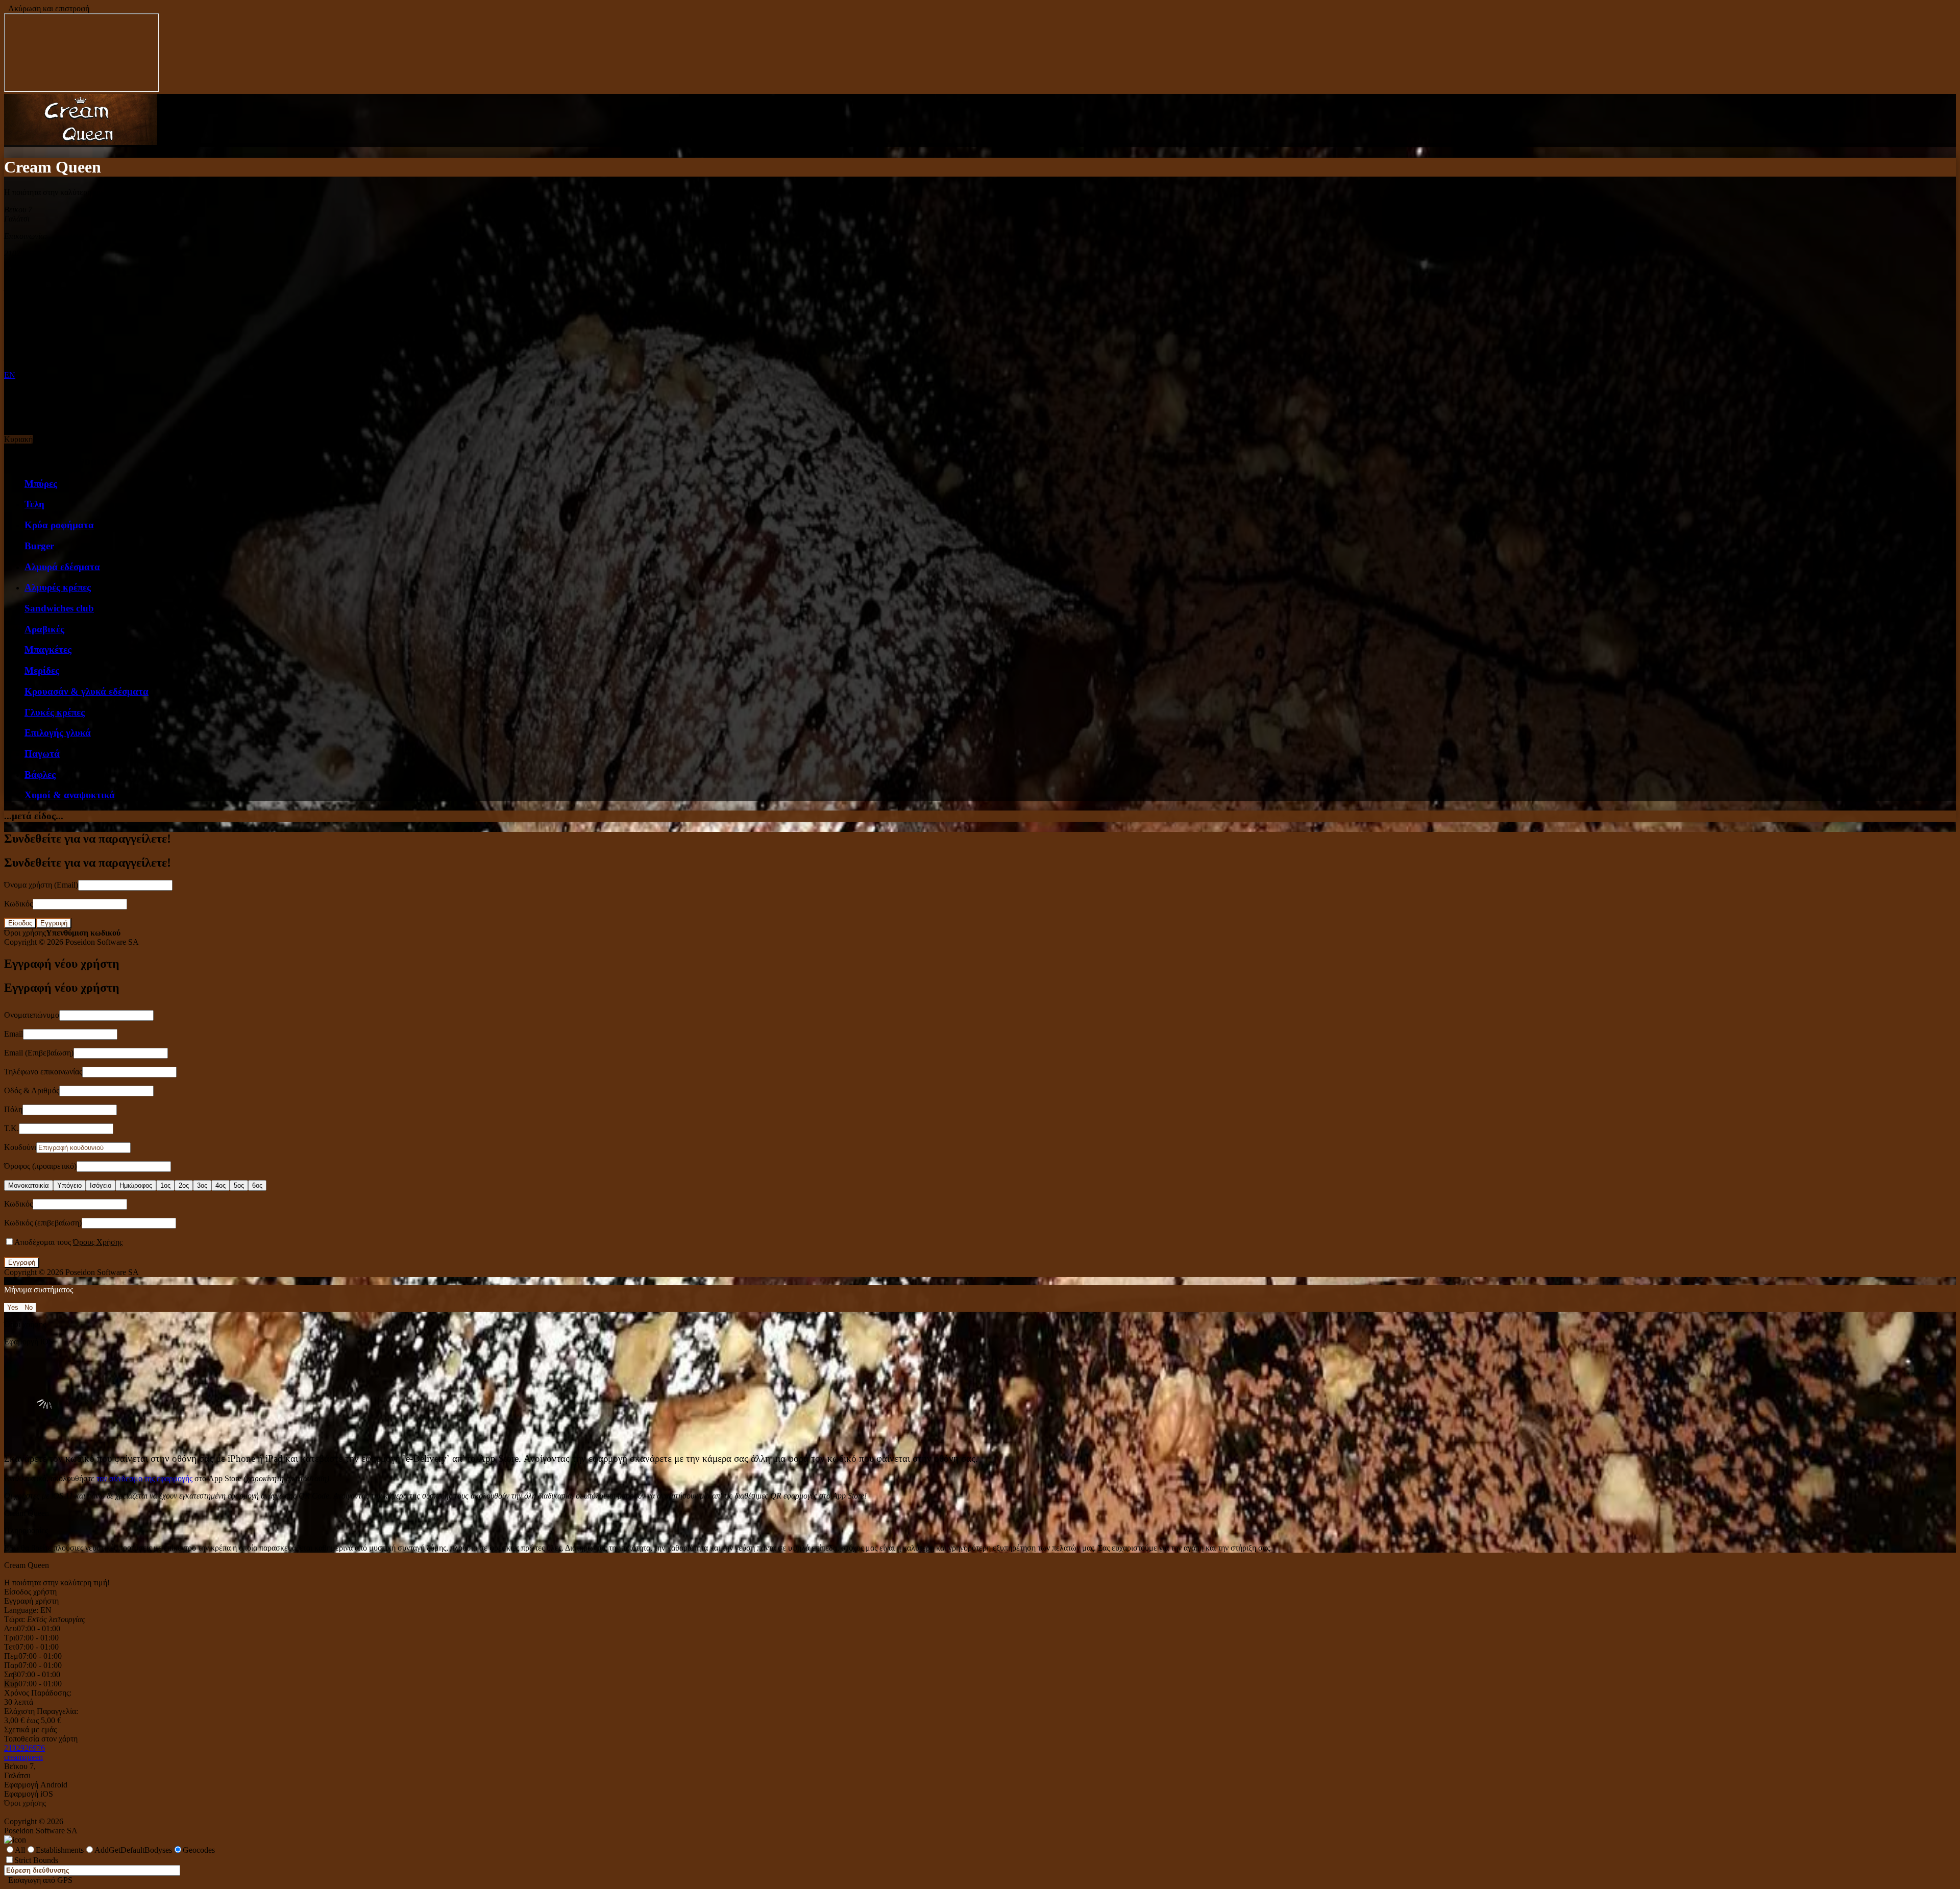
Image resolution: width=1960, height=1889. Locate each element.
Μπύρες (41, 484)
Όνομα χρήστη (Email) (41, 885)
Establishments (60, 1850)
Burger (39, 546)
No (29, 1307)
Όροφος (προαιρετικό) (40, 1166)
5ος (239, 1185)
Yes (13, 1307)
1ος (165, 1185)
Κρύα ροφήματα (59, 525)
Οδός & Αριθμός (32, 1090)
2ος (184, 1185)
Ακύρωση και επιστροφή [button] (47, 8)
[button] (81, 142)
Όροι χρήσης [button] (25, 933)
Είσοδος (20, 923)
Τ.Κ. (11, 1128)
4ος (220, 1185)
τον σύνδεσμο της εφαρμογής (144, 1478)
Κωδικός (18, 904)
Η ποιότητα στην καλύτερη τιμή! (57, 1583)
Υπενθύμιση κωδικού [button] (83, 933)
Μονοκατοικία (29, 1185)
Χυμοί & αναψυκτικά (70, 795)
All (20, 1850)
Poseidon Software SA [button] (102, 942)
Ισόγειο (101, 1185)
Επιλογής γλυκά (58, 733)
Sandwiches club (59, 608)
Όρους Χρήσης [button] (98, 1242)
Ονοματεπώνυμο (32, 1015)
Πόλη (13, 1109)
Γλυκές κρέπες (55, 712)
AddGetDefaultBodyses (133, 1850)
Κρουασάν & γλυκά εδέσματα (87, 691)
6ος (257, 1185)
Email (14, 1034)
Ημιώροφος (136, 1185)
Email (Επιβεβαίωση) (39, 1053)
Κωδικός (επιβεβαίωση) (43, 1223)
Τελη (34, 504)
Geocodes (199, 1850)
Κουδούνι (20, 1147)
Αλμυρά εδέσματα (62, 567)
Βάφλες (40, 775)
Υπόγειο (69, 1185)
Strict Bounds (36, 1860)
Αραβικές (44, 629)
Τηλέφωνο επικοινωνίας (43, 1072)
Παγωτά (42, 754)
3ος (202, 1185)
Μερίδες (42, 670)
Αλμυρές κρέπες (58, 587)
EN (10, 375)
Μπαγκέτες (48, 649)
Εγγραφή (54, 923)
